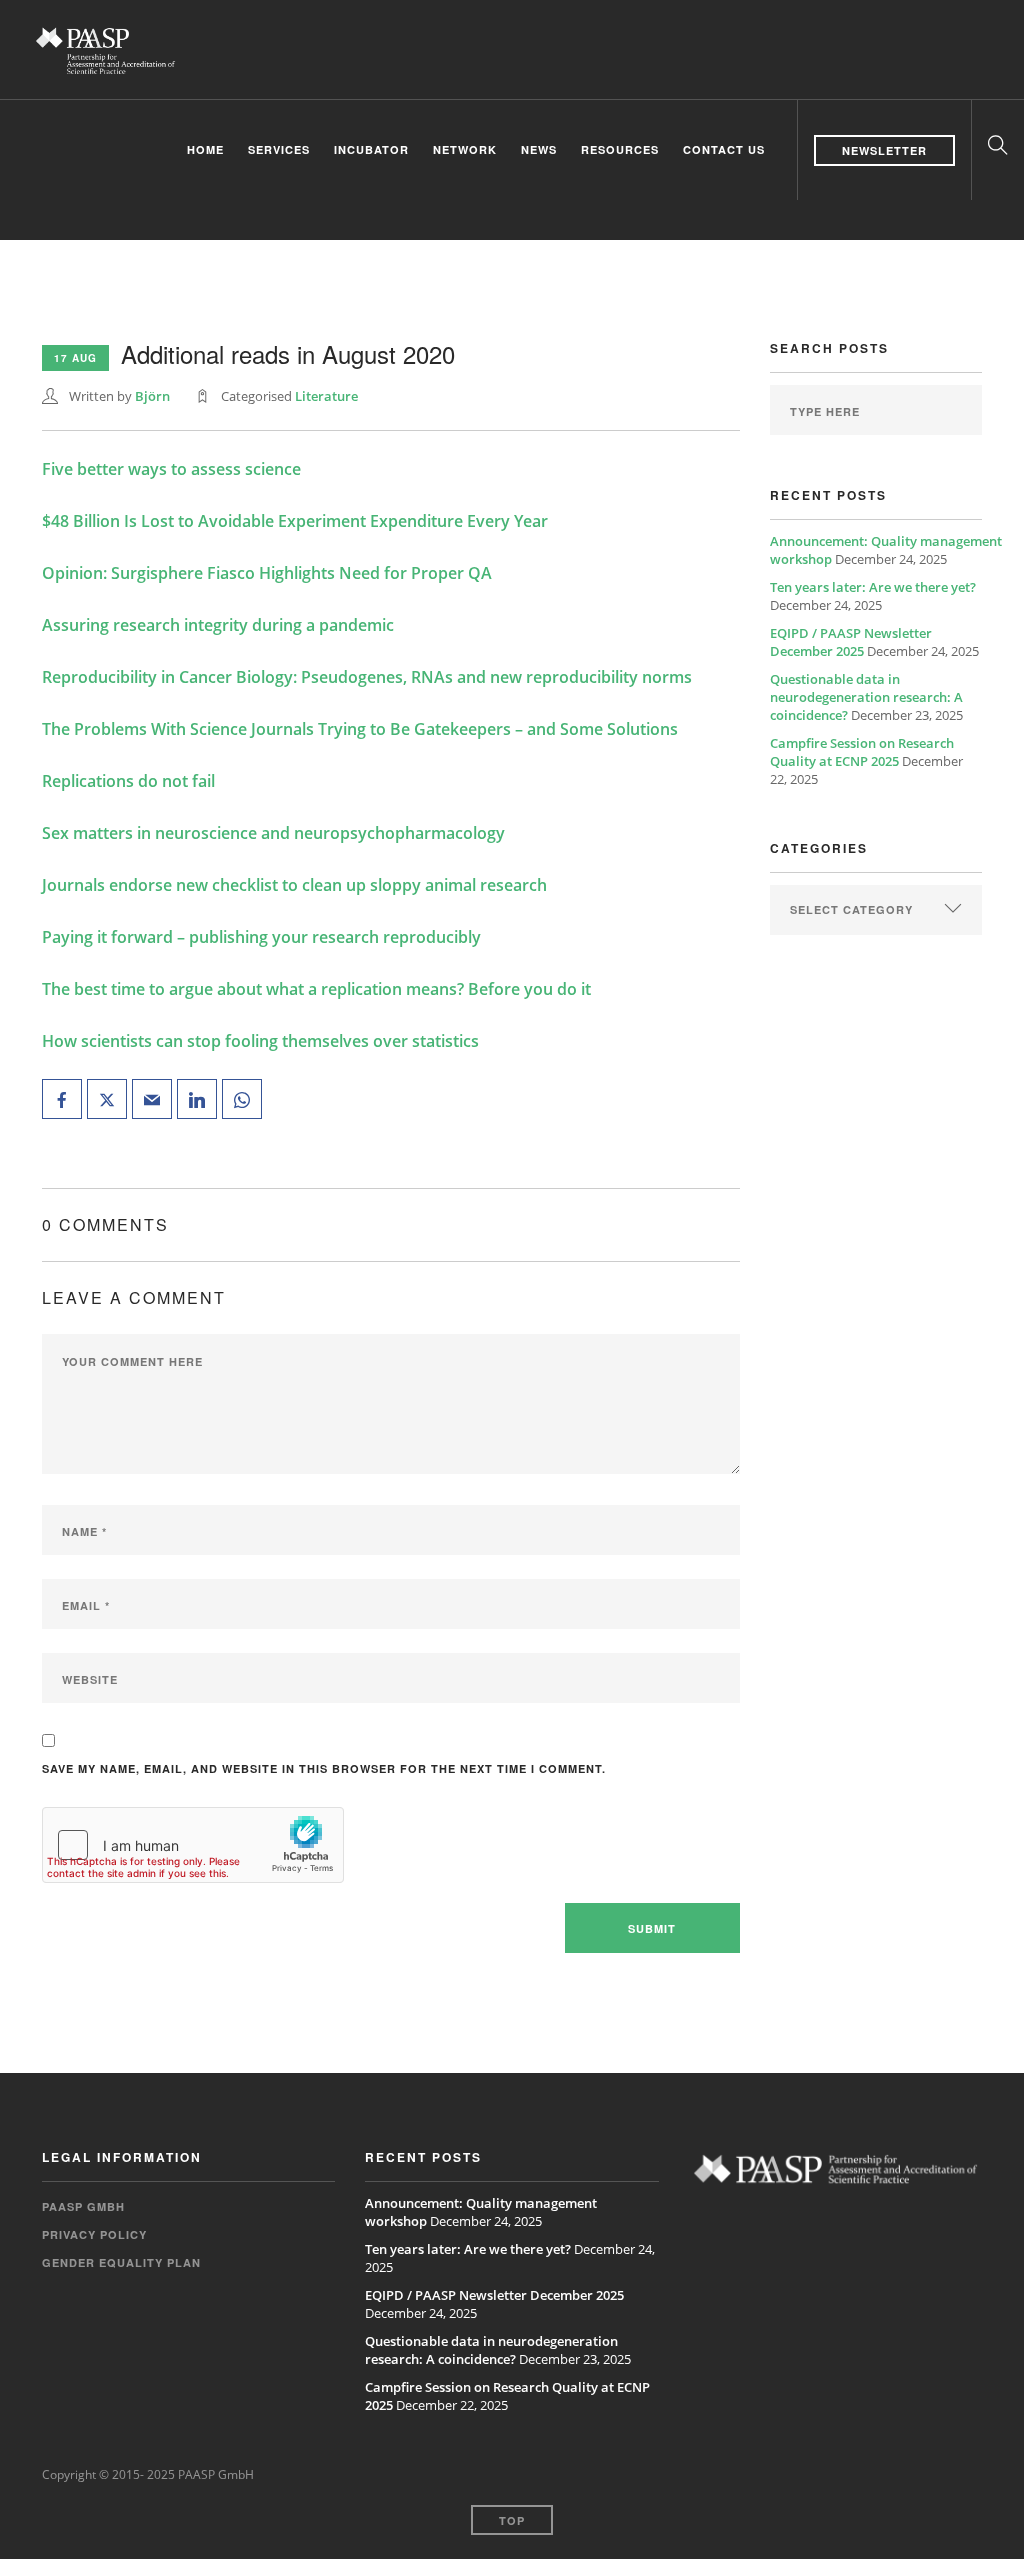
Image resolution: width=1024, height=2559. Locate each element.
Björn (152, 396)
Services (279, 149)
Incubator (371, 149)
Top (512, 2520)
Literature (326, 396)
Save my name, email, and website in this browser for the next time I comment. (324, 1768)
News (539, 149)
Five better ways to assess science (171, 469)
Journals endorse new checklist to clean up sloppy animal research (294, 885)
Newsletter (884, 150)
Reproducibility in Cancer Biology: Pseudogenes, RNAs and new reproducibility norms (367, 677)
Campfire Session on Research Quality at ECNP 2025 (862, 752)
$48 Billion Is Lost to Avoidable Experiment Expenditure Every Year (295, 521)
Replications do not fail (128, 781)
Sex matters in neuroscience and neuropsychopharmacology (273, 833)
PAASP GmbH (83, 2206)
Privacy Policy (94, 2234)
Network (465, 149)
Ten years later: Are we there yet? (873, 587)
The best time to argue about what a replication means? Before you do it (316, 989)
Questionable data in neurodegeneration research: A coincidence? (866, 697)
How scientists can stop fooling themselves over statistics (260, 1041)
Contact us (724, 149)
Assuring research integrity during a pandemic (218, 625)
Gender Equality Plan (121, 2262)
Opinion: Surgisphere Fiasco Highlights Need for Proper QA (267, 573)
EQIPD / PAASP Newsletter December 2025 (851, 642)
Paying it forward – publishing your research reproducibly (261, 937)
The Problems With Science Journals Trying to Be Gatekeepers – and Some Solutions (360, 729)
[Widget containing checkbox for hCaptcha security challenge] (193, 1845)
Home (205, 149)
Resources (620, 149)
